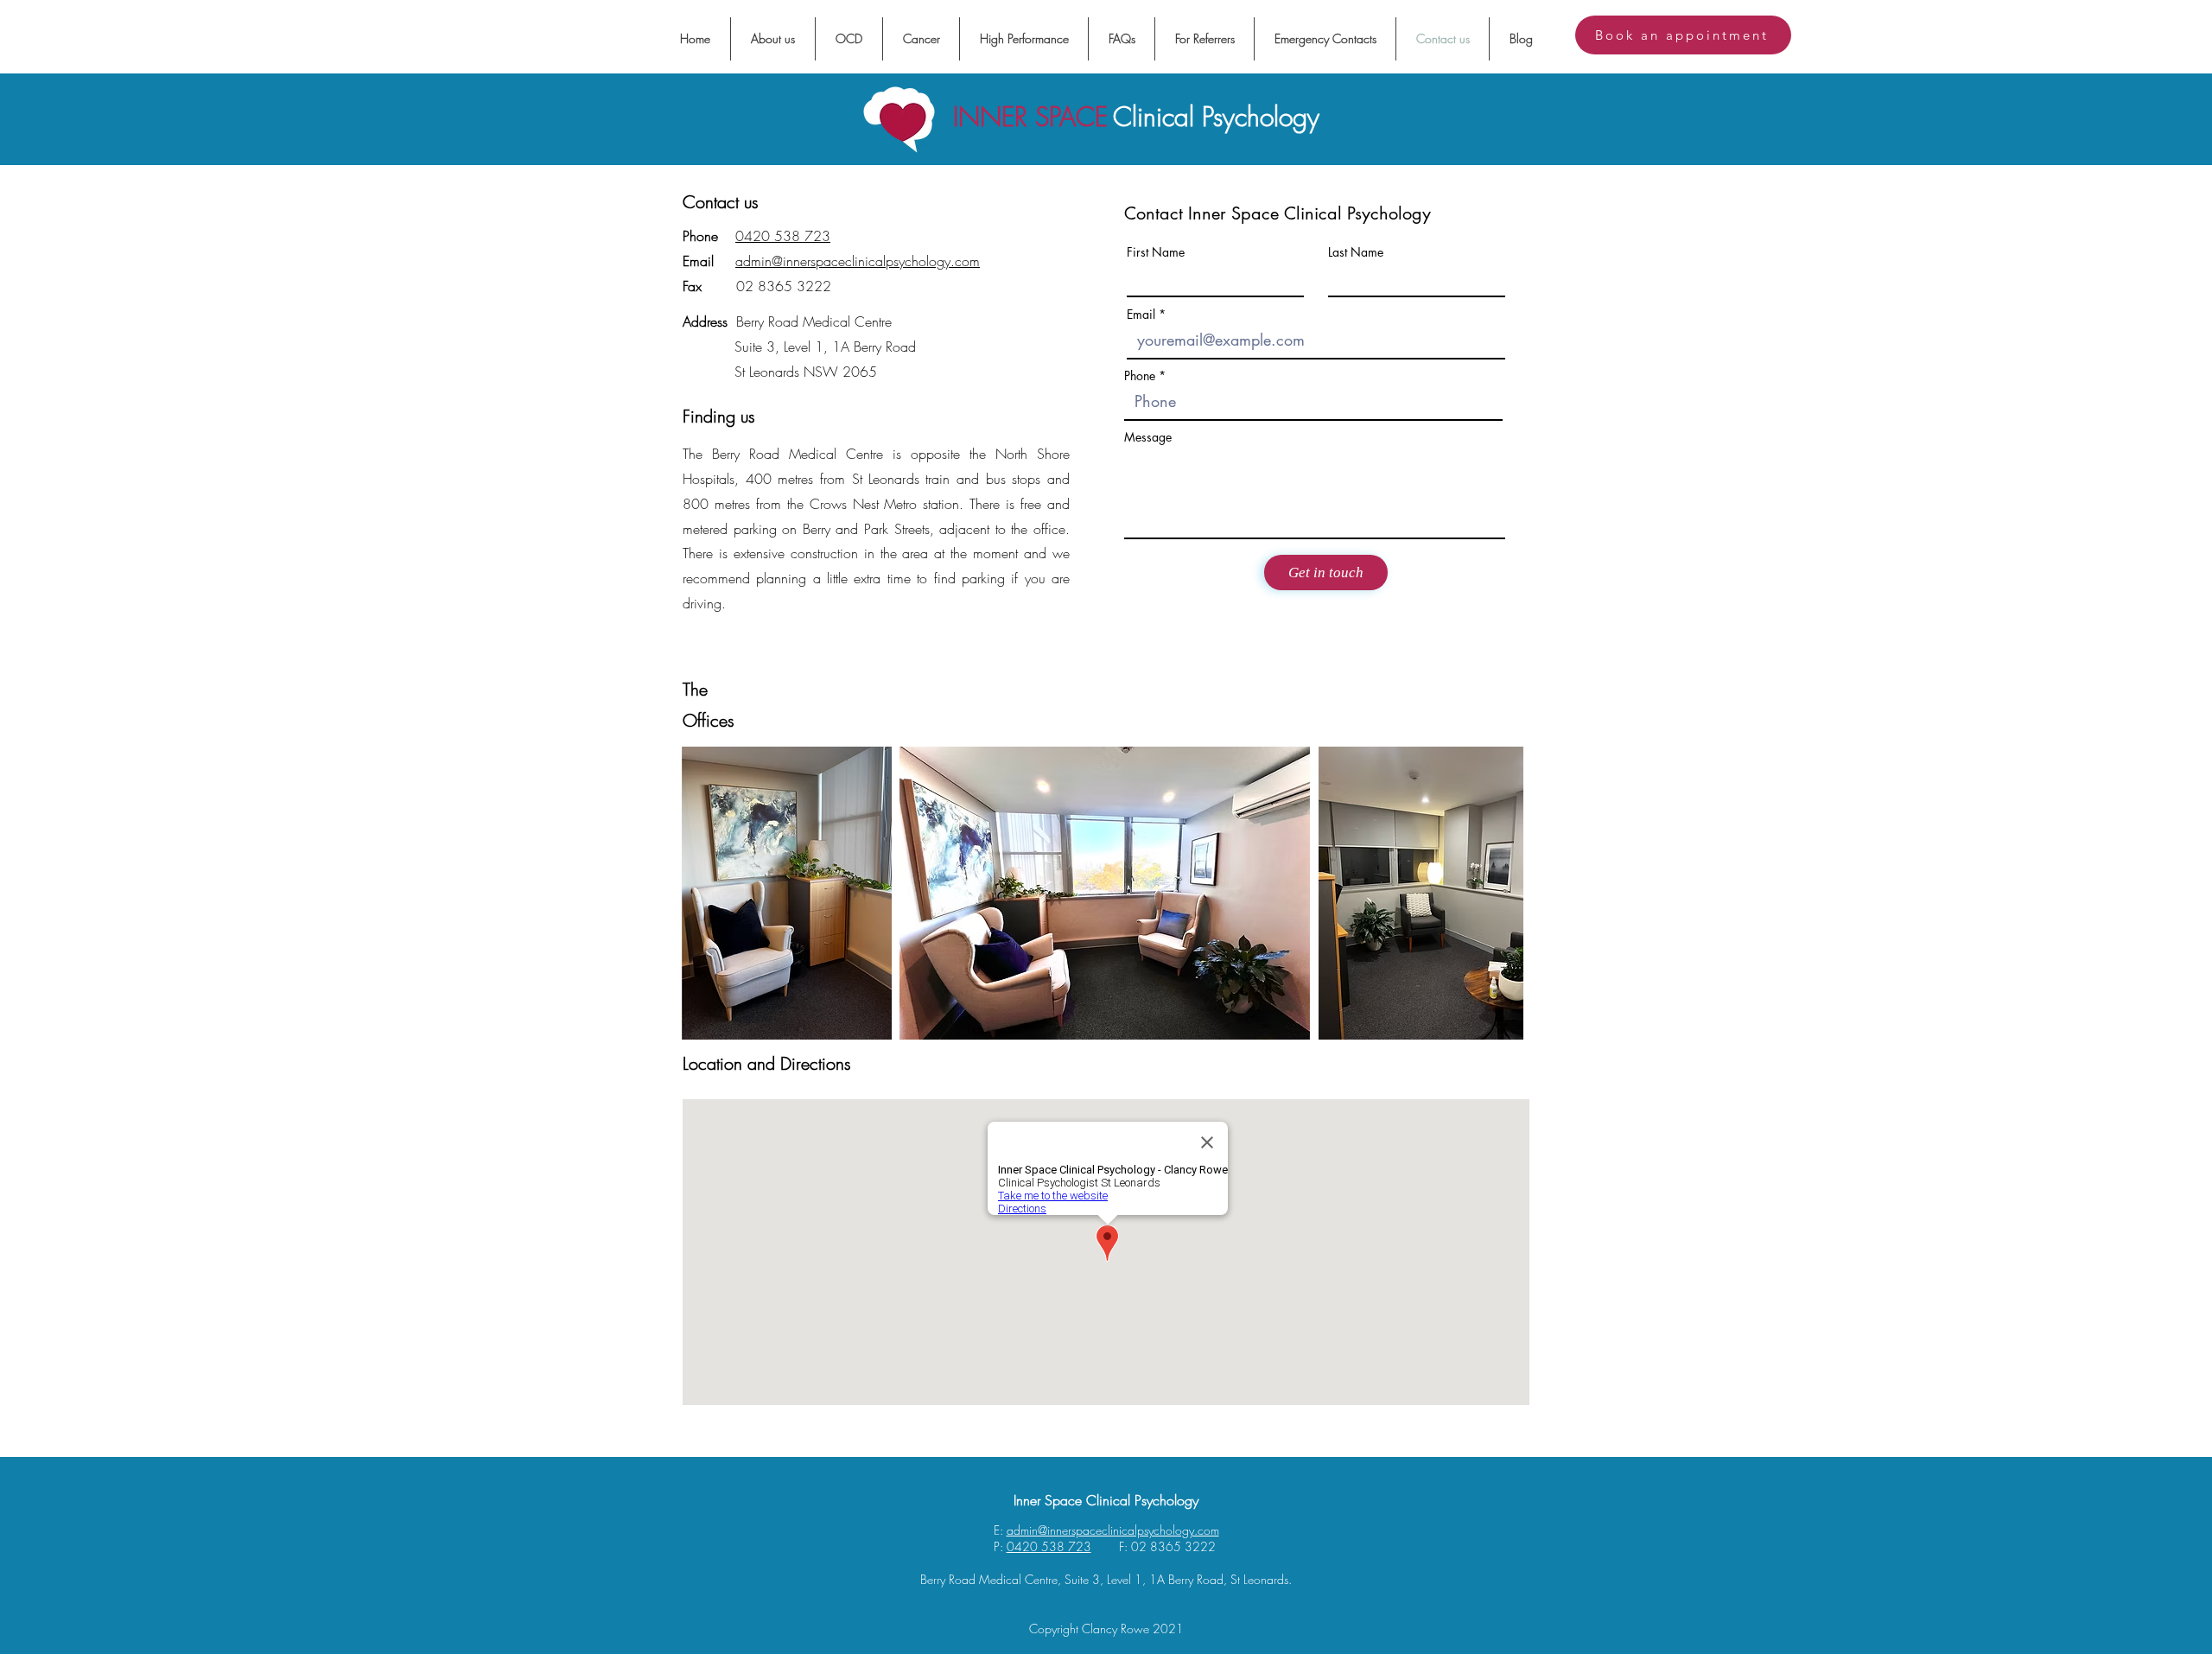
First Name (1156, 252)
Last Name (1356, 252)
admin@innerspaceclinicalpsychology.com (858, 261)
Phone (1140, 376)
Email (1141, 315)
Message (1148, 437)
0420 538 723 (783, 236)
